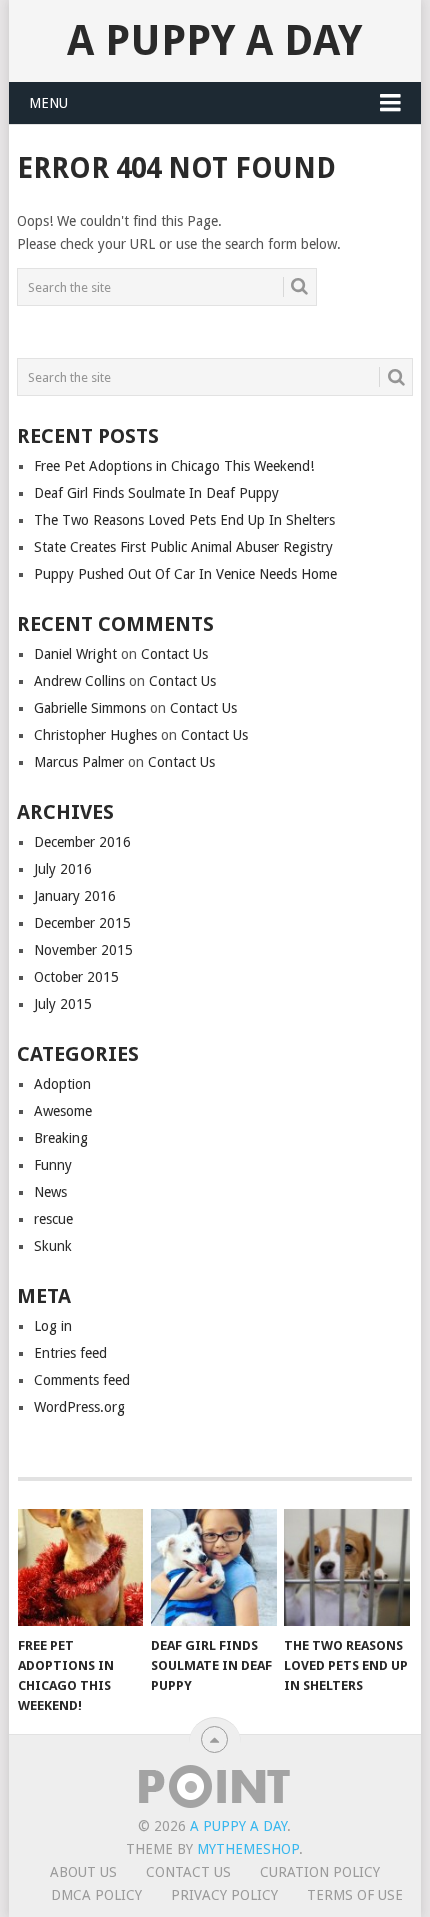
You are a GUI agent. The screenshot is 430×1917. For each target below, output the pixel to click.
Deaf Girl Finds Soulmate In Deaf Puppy (156, 493)
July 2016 (63, 869)
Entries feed (70, 1353)
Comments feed (82, 1380)
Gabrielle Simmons (90, 708)
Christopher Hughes (95, 735)
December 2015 (82, 923)
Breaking (61, 1138)
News (50, 1192)
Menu (48, 103)
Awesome (63, 1111)
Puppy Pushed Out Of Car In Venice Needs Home (185, 574)
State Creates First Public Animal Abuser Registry (183, 547)
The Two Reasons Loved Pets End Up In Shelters (184, 520)
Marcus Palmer (79, 762)
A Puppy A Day (214, 40)
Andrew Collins (79, 681)
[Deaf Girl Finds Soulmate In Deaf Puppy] (213, 1567)
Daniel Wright (75, 654)
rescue (53, 1219)
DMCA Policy (96, 1895)
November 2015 (83, 950)
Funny (53, 1165)
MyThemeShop (248, 1849)
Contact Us (174, 654)
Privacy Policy (224, 1895)
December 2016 (82, 842)
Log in (53, 1326)
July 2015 (63, 1004)
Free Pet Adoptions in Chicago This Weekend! (174, 466)
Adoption (62, 1084)
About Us (83, 1872)
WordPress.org (79, 1407)
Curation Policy (320, 1872)
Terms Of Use (355, 1895)
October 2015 (76, 977)
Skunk (53, 1246)
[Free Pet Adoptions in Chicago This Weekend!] (80, 1567)
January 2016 (75, 896)
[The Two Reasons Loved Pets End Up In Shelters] (346, 1567)
